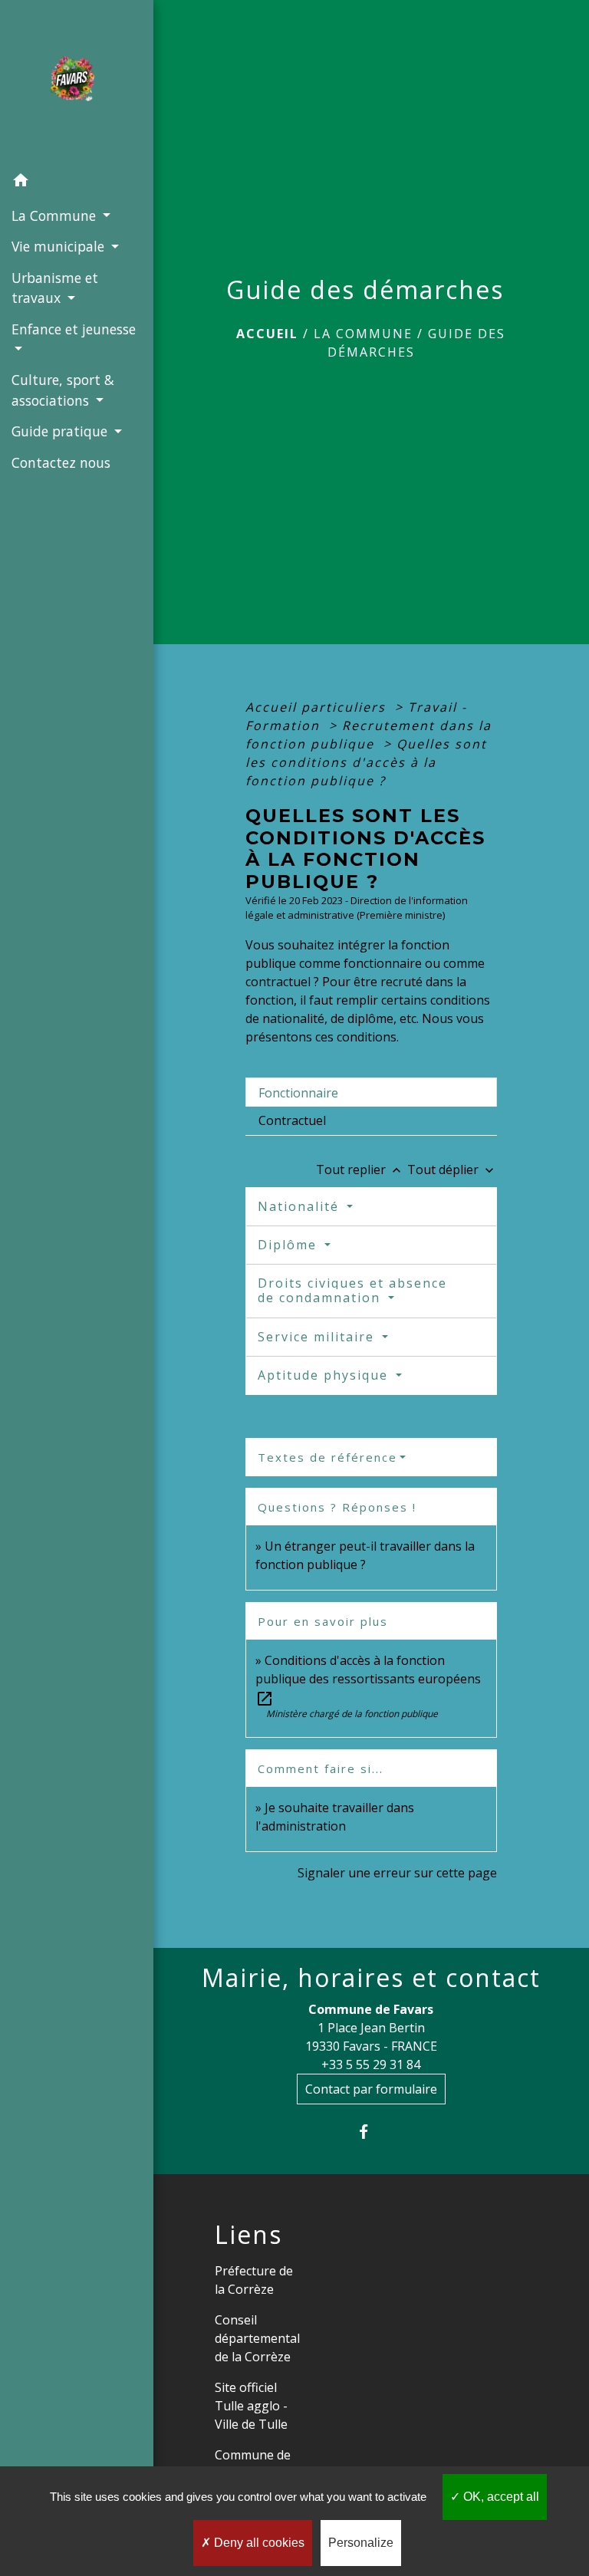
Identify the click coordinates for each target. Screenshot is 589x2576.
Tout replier (360, 1170)
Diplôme (290, 1245)
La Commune (363, 334)
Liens (248, 2235)
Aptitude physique (325, 1375)
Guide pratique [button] (61, 431)
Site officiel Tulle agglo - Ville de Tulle (251, 2406)
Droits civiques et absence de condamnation (352, 1290)
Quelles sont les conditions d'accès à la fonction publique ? (366, 762)
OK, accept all (500, 2497)
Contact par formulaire (371, 2089)
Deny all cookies (258, 2543)
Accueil (267, 334)
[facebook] (371, 2132)
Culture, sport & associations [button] (63, 390)
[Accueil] (77, 83)
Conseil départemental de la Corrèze (257, 2338)
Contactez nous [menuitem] (61, 462)
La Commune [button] (56, 215)
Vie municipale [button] (60, 246)
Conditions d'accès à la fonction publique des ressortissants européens (368, 1679)
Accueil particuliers (318, 707)
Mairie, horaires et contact (371, 1978)
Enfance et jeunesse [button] (74, 329)
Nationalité (301, 1206)
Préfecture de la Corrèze (254, 2280)
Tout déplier (452, 1170)
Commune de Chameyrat (253, 2464)
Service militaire (318, 1337)
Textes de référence (327, 1457)
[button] (77, 183)
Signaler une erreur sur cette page (397, 1873)
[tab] (371, 1092)
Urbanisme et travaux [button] (55, 288)
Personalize (361, 2543)
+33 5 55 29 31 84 (371, 2064)
